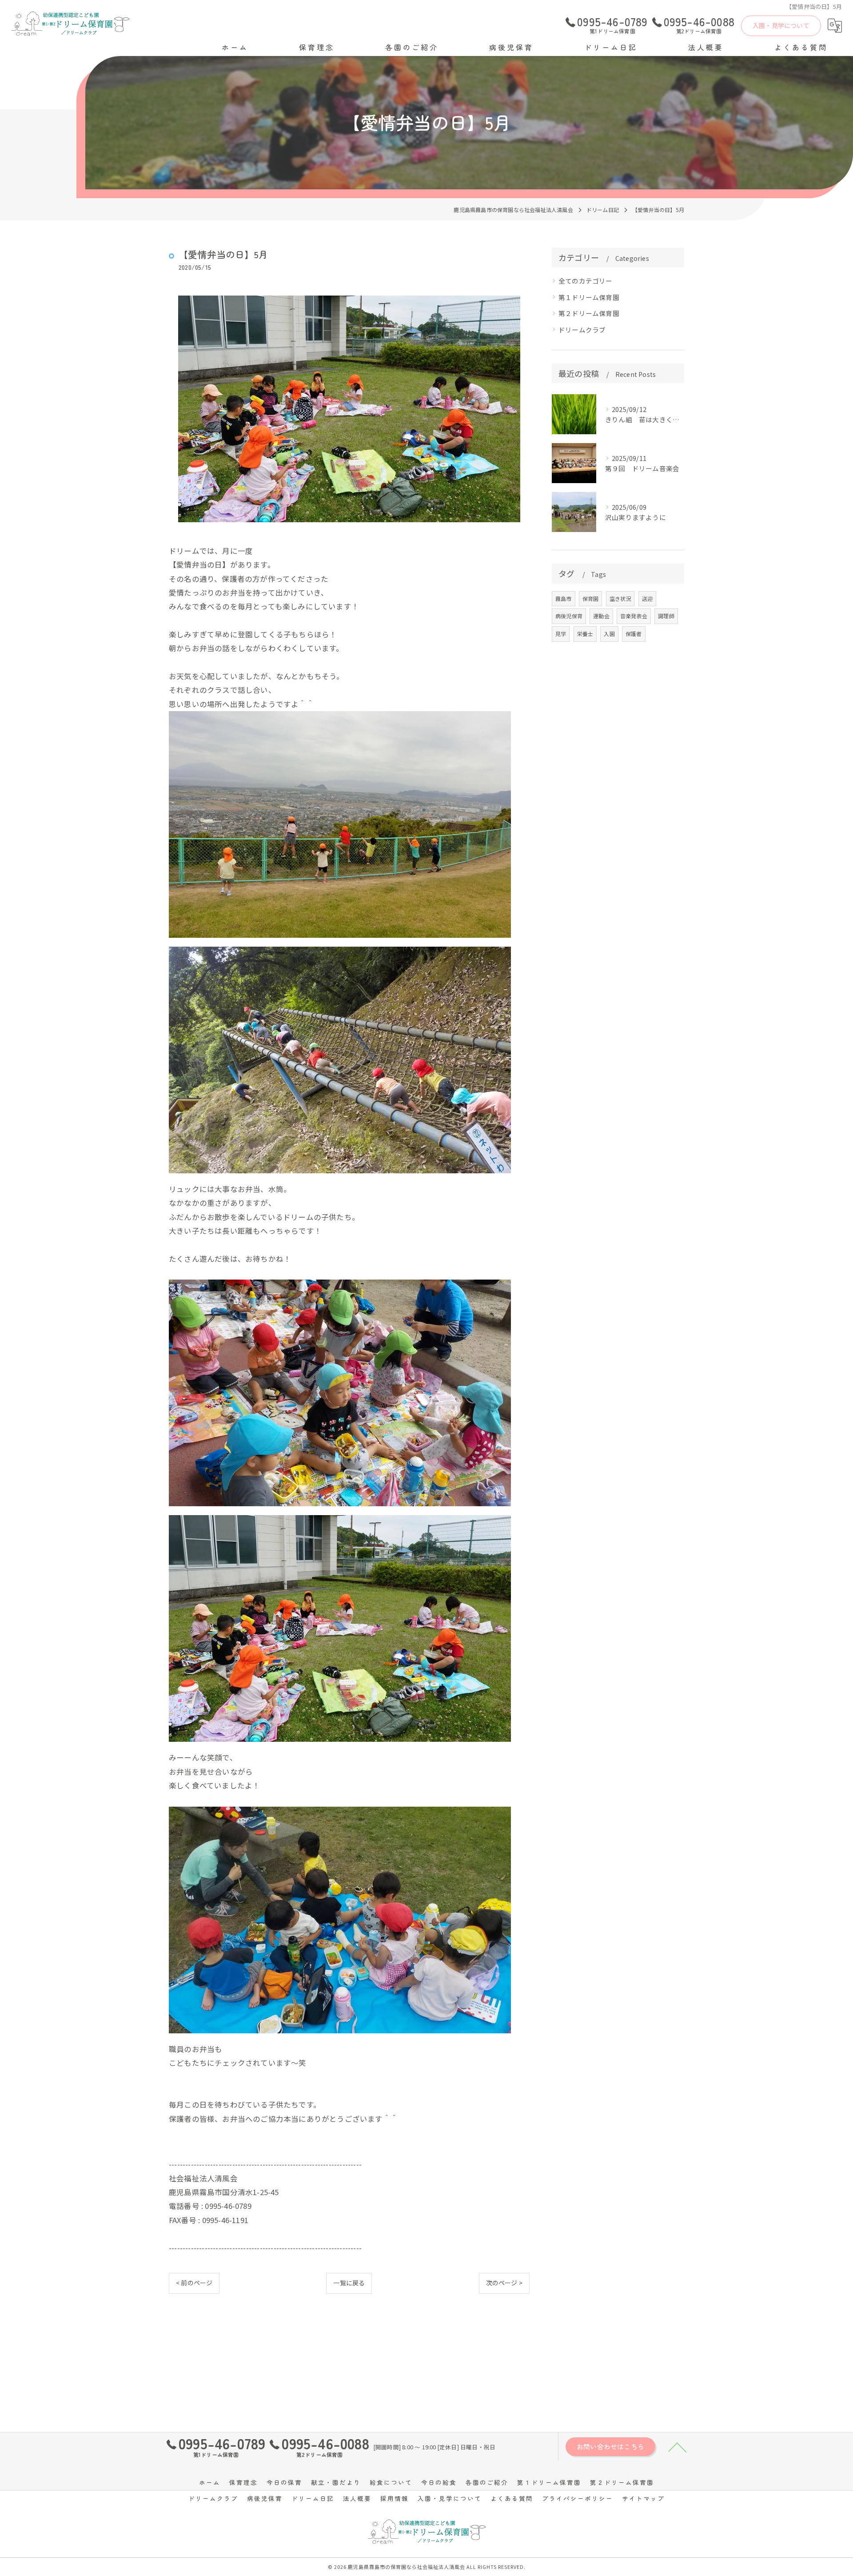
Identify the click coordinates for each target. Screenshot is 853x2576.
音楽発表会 (634, 616)
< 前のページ (194, 2283)
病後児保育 (569, 616)
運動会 (601, 616)
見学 (561, 634)
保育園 (591, 598)
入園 (609, 634)
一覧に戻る (349, 2283)
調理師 (666, 616)
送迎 (647, 598)
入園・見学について (781, 25)
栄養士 (585, 634)
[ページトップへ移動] (678, 2447)
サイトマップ (643, 2498)
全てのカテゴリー (586, 281)
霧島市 (564, 598)
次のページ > (504, 2283)
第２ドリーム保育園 (589, 313)
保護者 (634, 634)
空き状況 (620, 598)
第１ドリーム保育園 (589, 297)
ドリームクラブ (582, 330)
